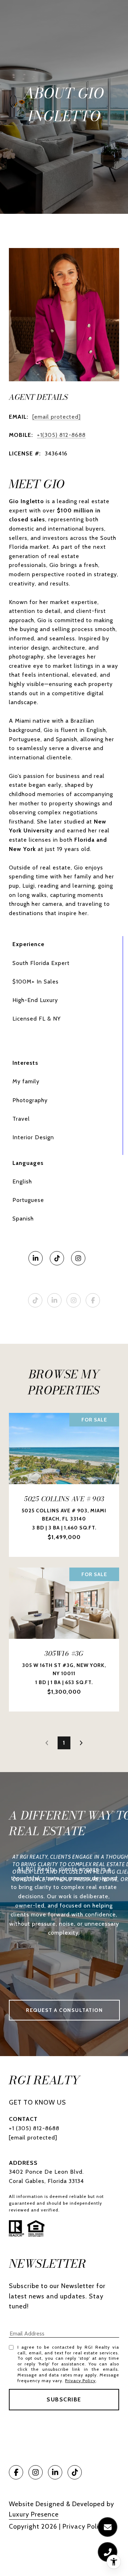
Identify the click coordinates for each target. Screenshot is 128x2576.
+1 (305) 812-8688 (34, 2128)
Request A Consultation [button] (64, 2010)
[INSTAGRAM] (78, 1258)
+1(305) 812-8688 (61, 435)
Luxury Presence (34, 2514)
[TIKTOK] (57, 1258)
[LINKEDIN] (36, 1258)
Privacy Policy (80, 2381)
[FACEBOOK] (93, 1300)
